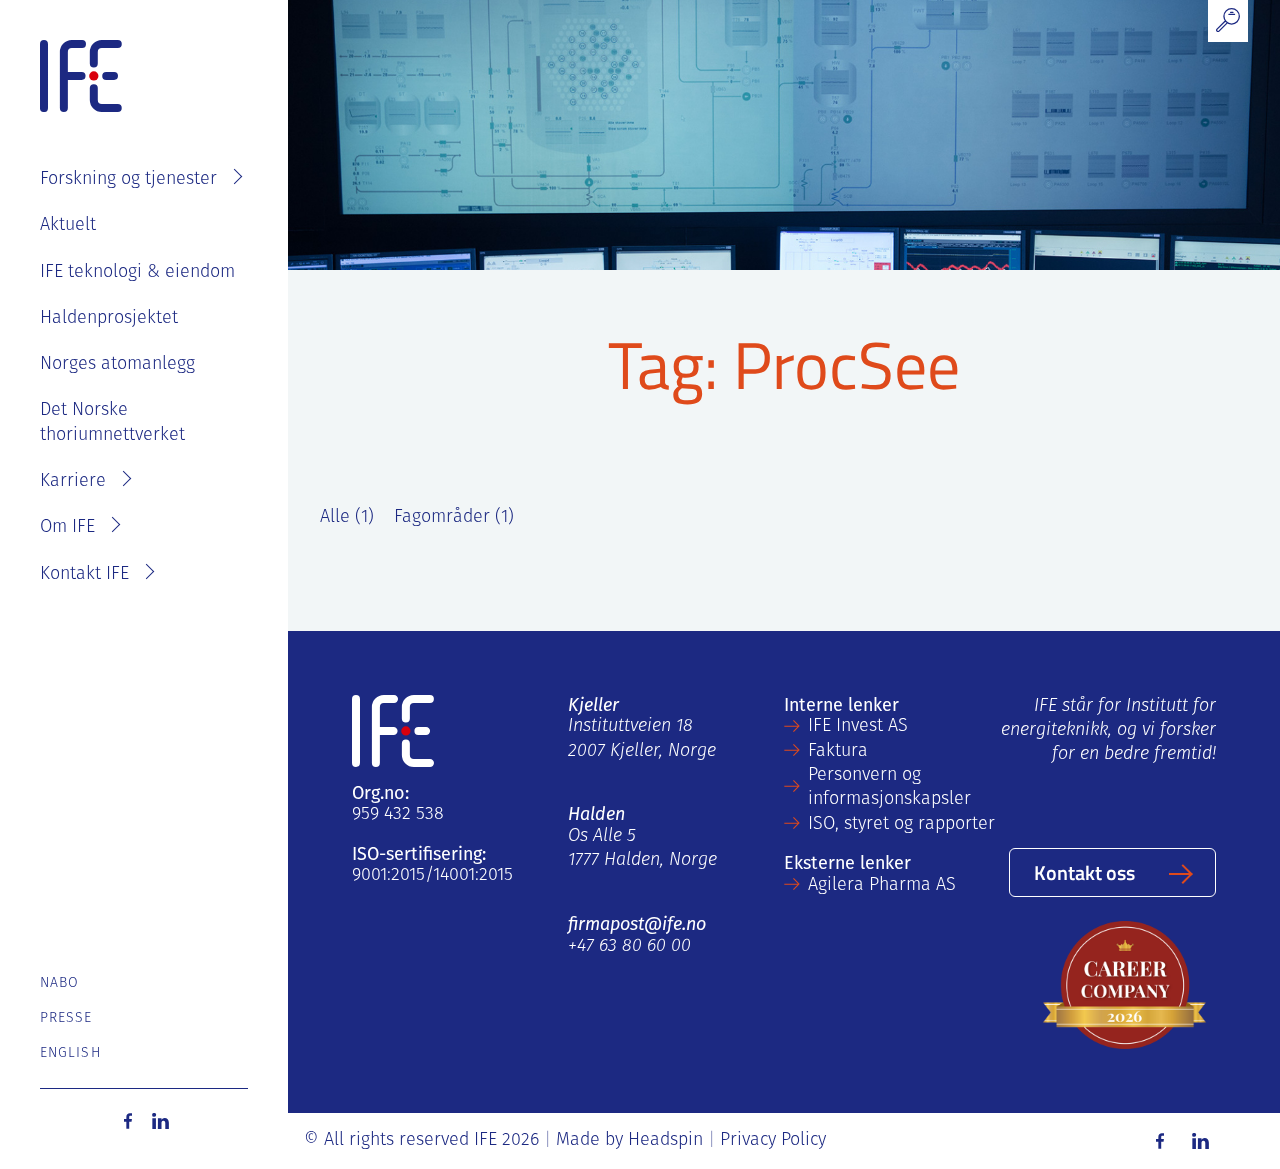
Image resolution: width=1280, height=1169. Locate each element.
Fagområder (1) (454, 518)
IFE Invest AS (858, 727)
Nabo (59, 983)
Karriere (73, 482)
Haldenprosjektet (109, 319)
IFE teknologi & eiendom (137, 273)
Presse (66, 1018)
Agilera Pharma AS (882, 886)
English (70, 1053)
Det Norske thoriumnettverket (112, 423)
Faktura (838, 752)
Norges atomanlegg (117, 365)
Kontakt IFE (84, 575)
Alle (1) (347, 518)
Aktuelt (68, 226)
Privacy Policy (773, 1141)
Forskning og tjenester (128, 180)
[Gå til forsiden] (81, 77)
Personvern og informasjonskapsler (889, 788)
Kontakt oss (1084, 872)
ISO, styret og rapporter (901, 825)
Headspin (665, 1141)
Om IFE (67, 528)
